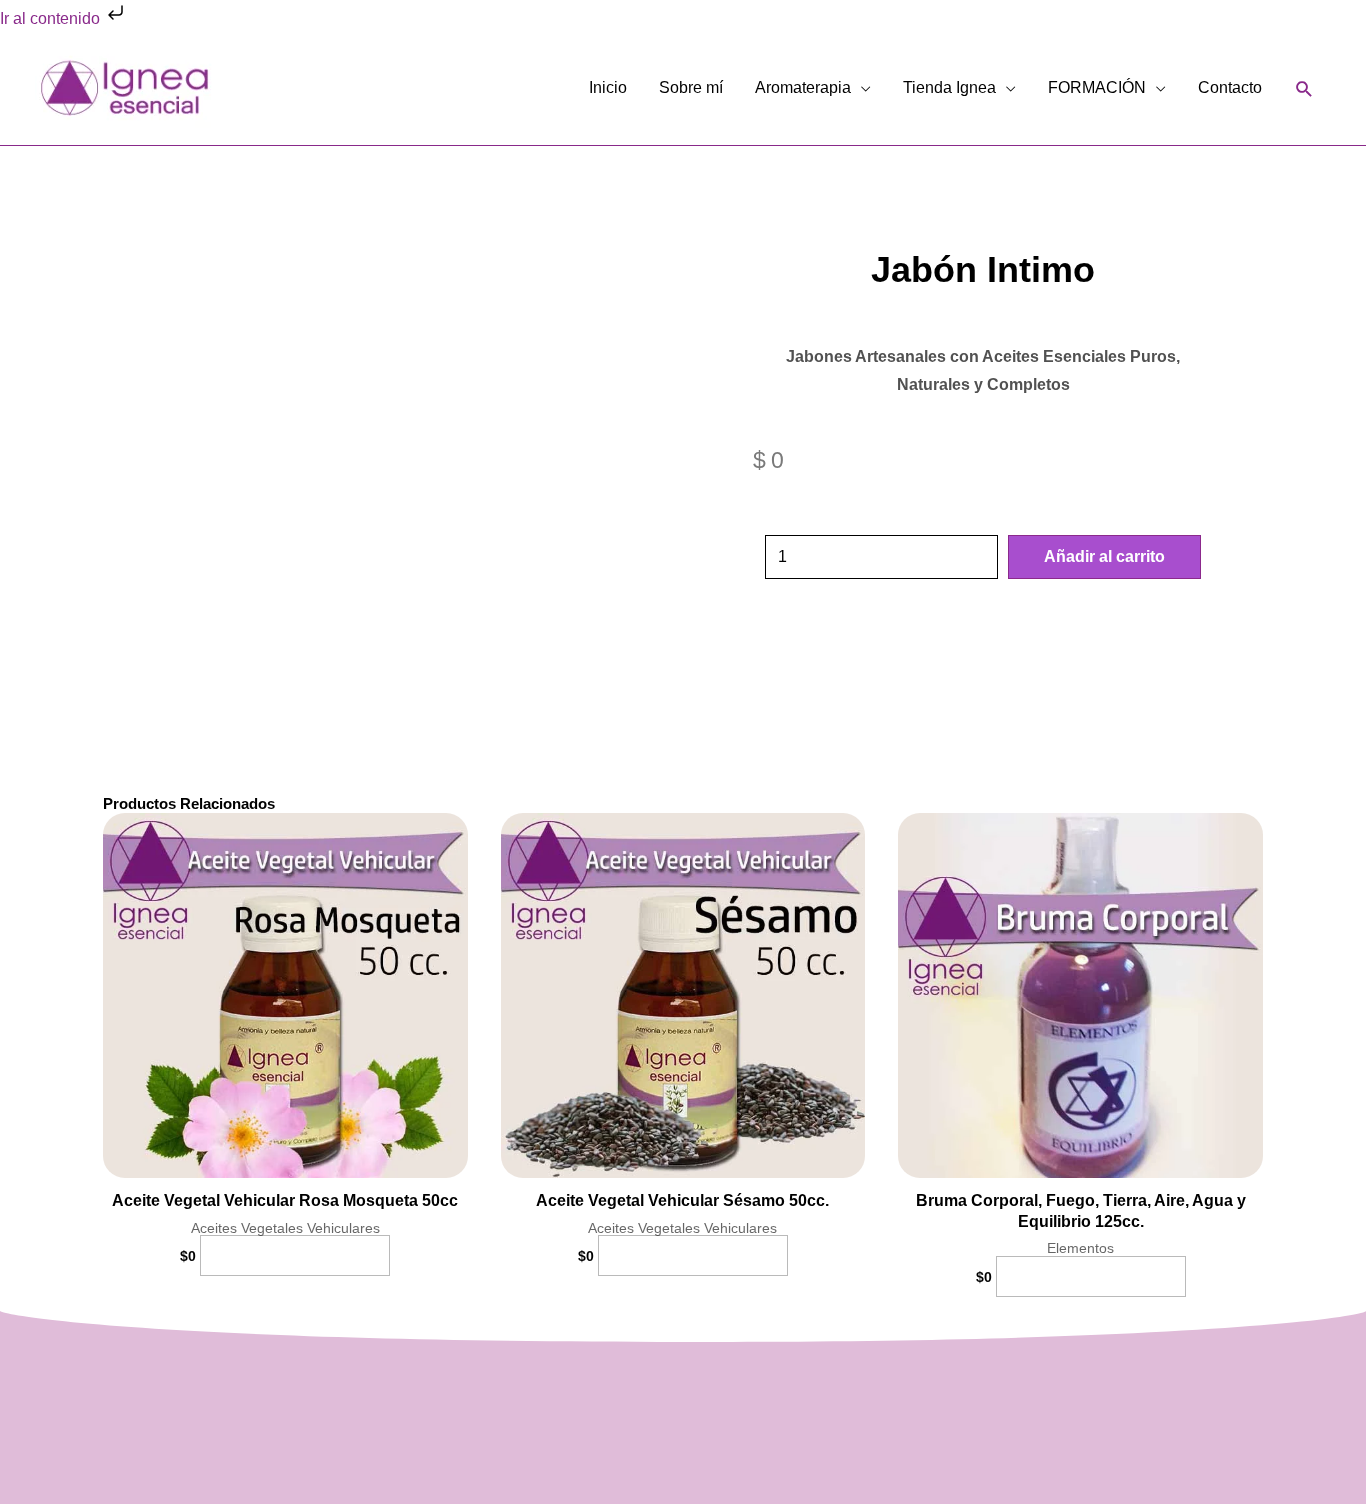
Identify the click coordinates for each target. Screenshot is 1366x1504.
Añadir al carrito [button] (295, 1255)
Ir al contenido (52, 18)
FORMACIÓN (1097, 87)
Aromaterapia (803, 87)
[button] (1304, 88)
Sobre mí (691, 87)
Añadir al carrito (1104, 556)
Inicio (608, 87)
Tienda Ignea (949, 87)
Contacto (1230, 87)
